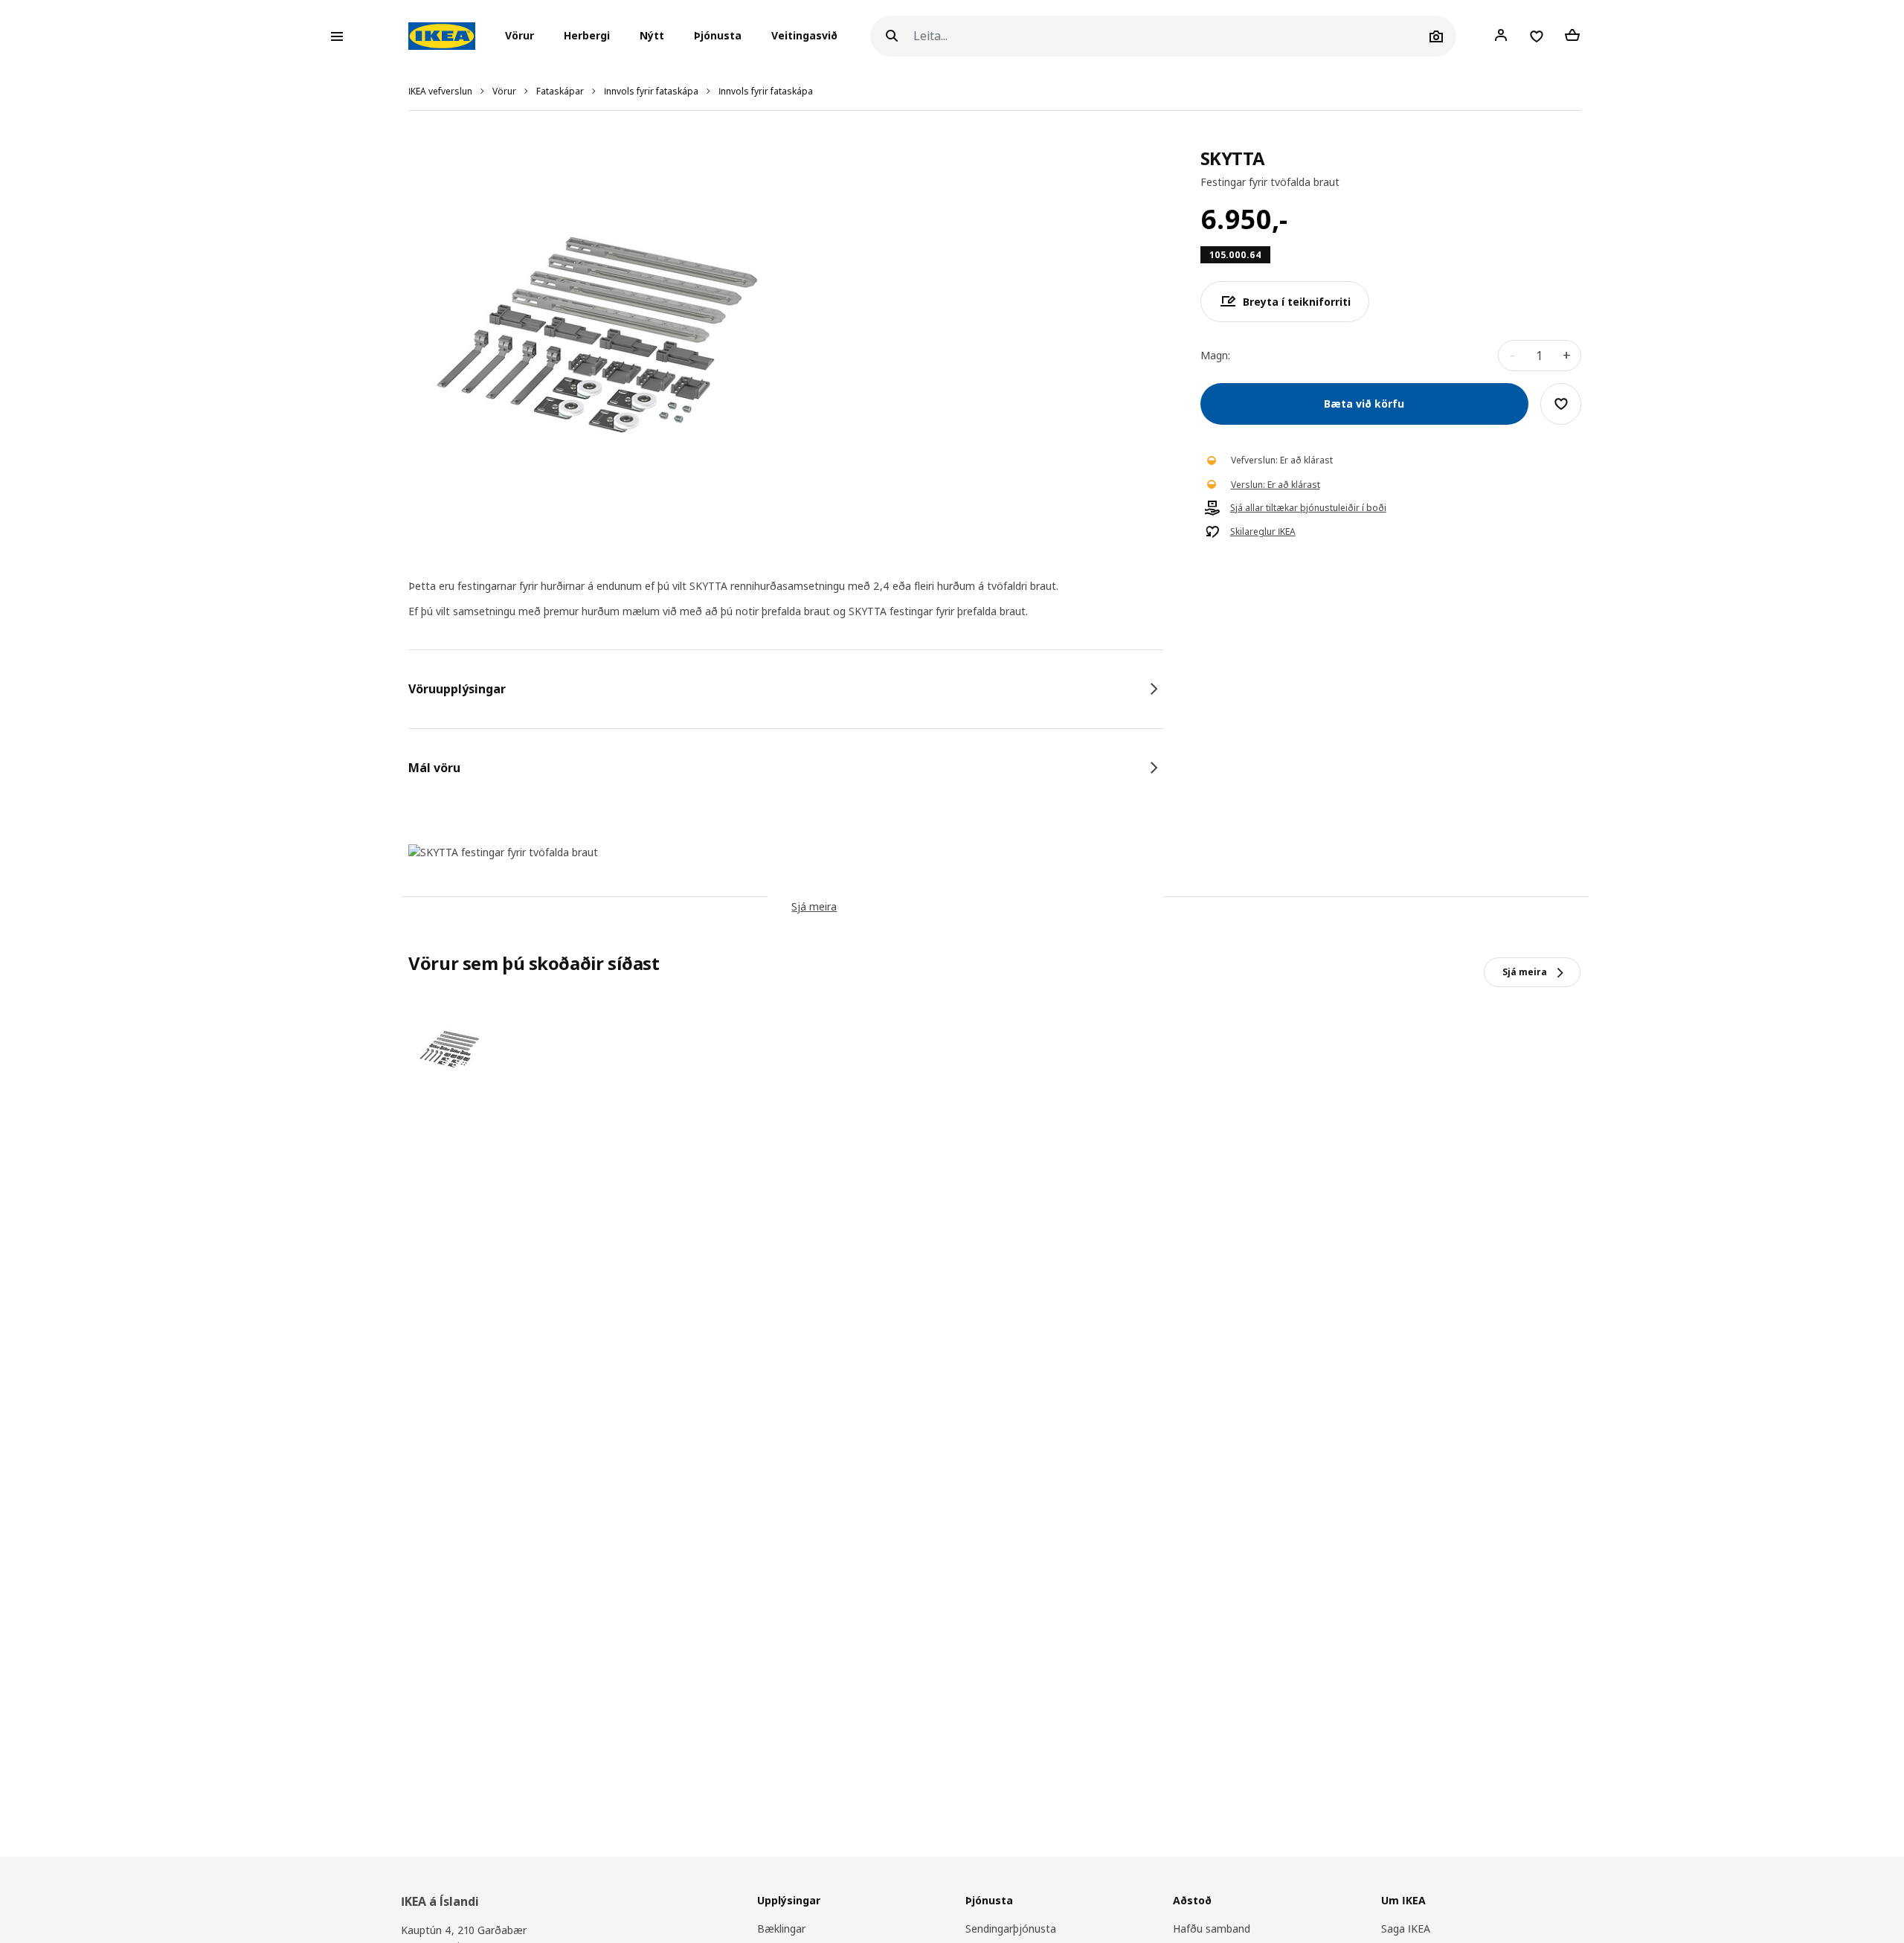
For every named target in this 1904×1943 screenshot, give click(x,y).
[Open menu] (337, 36)
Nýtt (652, 36)
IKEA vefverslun (440, 91)
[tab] (786, 689)
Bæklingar (781, 1928)
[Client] (1501, 36)
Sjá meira (814, 906)
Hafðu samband (1212, 1928)
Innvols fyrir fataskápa (651, 91)
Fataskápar (560, 91)
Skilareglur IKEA (1263, 532)
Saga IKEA (1406, 1928)
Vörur (504, 91)
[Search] (892, 36)
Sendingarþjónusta (1011, 1928)
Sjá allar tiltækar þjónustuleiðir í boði (1308, 508)
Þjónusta (718, 36)
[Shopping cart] (1572, 36)
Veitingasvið (804, 36)
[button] (524, 36)
